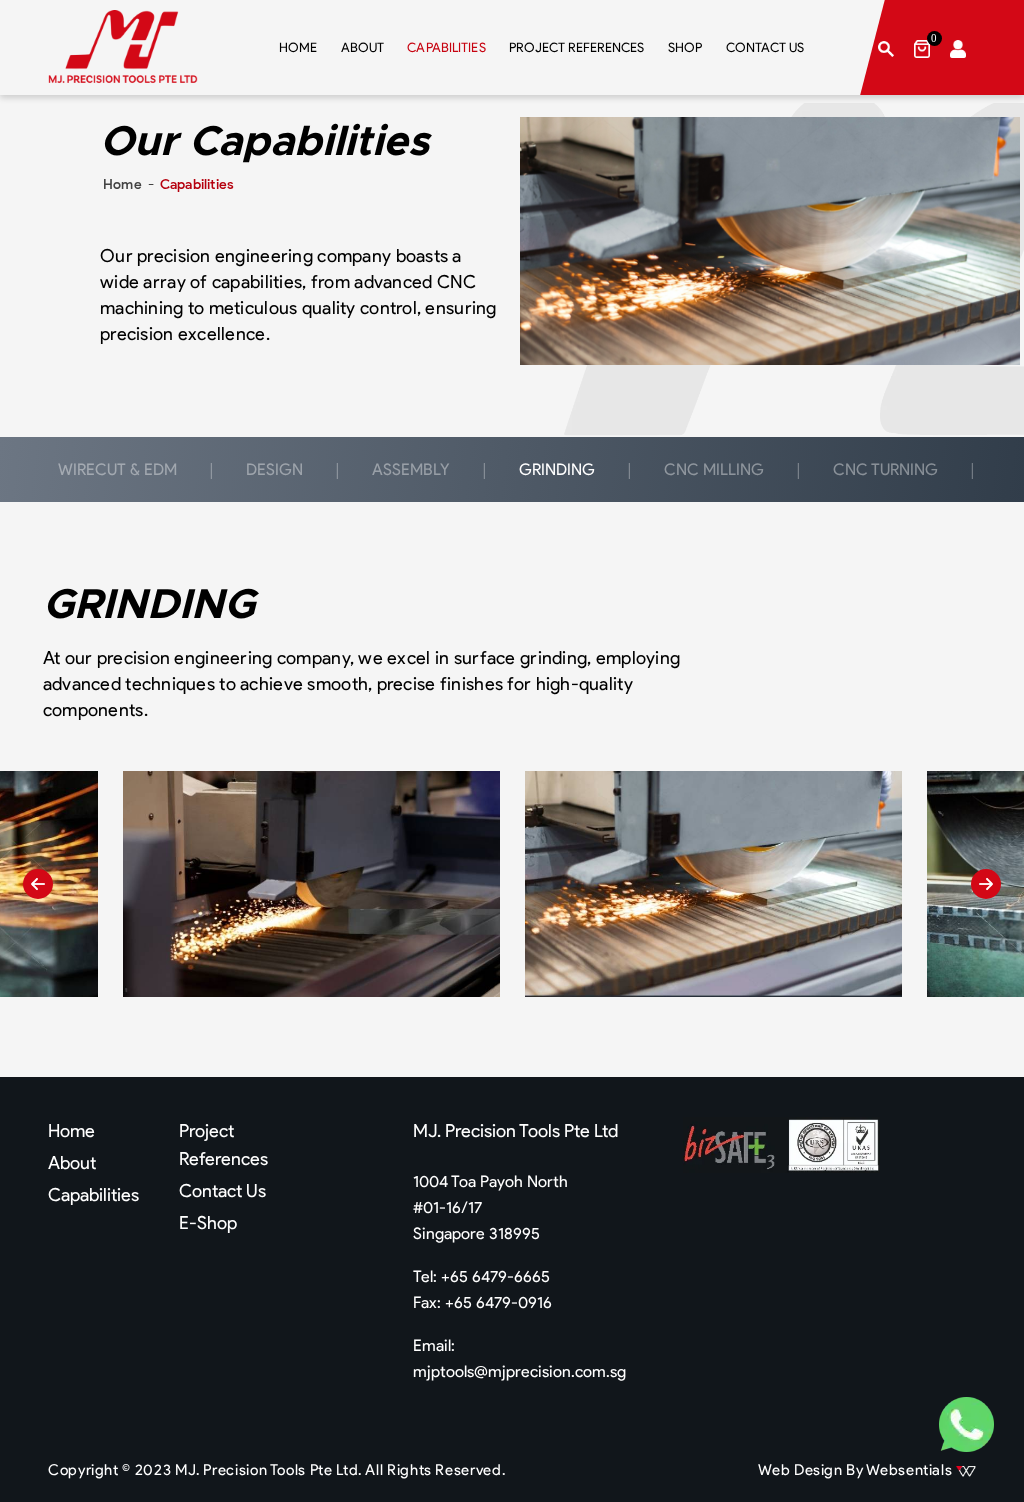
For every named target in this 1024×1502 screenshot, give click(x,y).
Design (274, 469)
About (72, 1163)
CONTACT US (765, 47)
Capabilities (93, 1195)
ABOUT (362, 47)
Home (122, 184)
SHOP (685, 47)
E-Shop (208, 1223)
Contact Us (222, 1191)
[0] (922, 48)
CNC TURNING (885, 469)
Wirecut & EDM (117, 469)
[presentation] (38, 884)
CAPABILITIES (446, 46)
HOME (298, 47)
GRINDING (557, 469)
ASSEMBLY (411, 469)
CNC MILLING (714, 469)
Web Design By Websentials (857, 1470)
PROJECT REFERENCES (576, 47)
